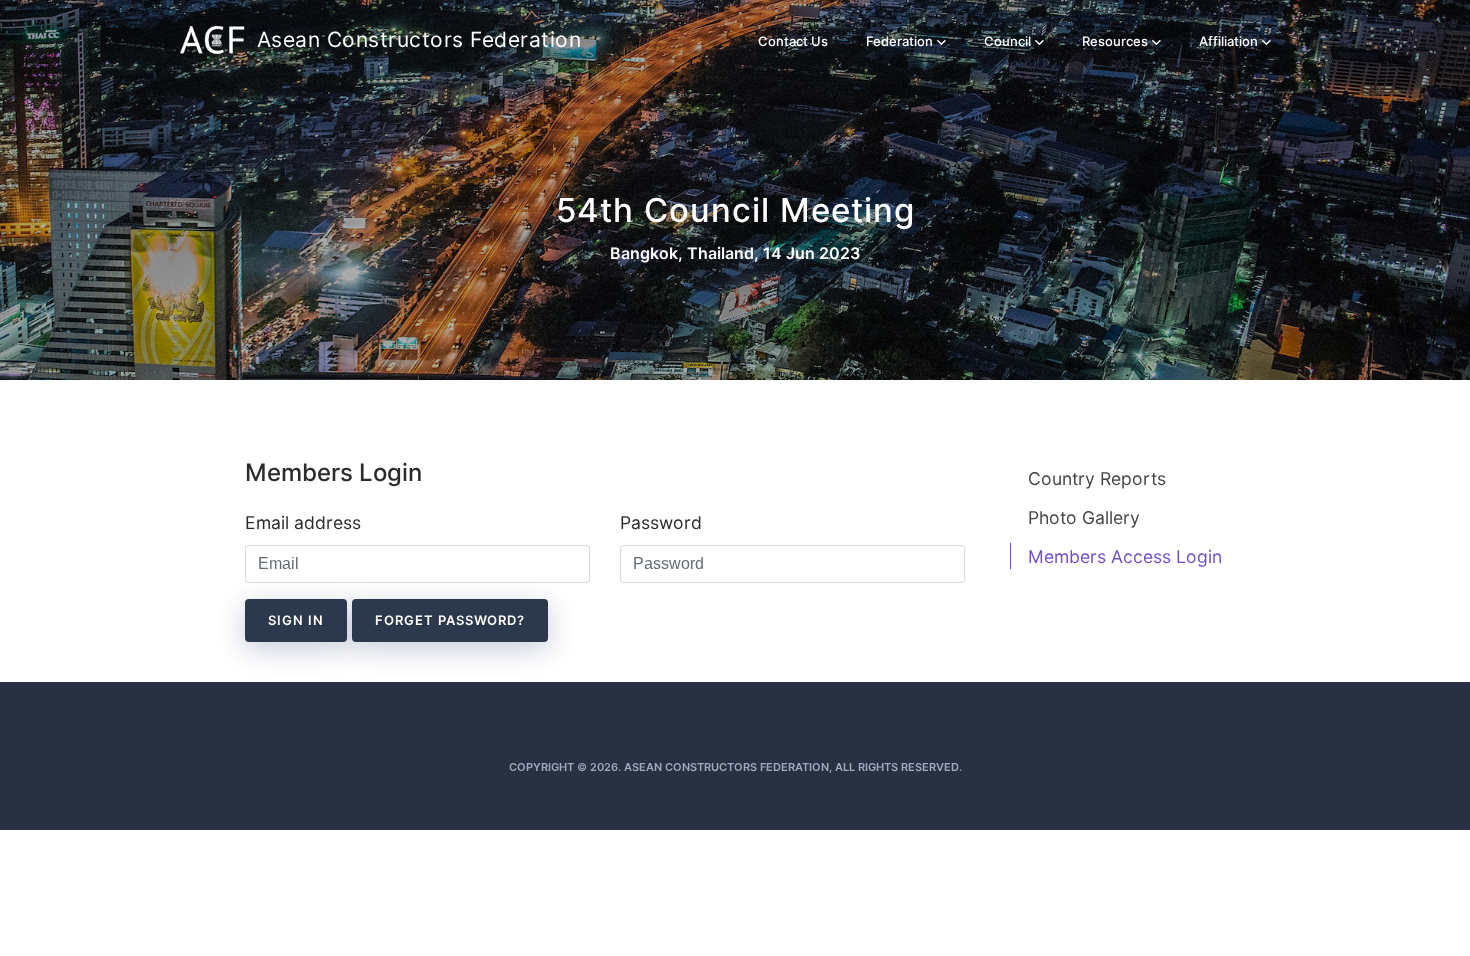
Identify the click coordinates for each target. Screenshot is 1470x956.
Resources (1115, 41)
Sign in (296, 620)
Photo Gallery (1084, 517)
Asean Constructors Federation (382, 39)
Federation (899, 41)
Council (1007, 41)
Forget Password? (450, 620)
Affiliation (1228, 41)
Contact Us (793, 41)
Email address (303, 522)
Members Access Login (1125, 556)
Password (661, 522)
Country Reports (1097, 478)
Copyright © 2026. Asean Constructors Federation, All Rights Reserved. (735, 767)
